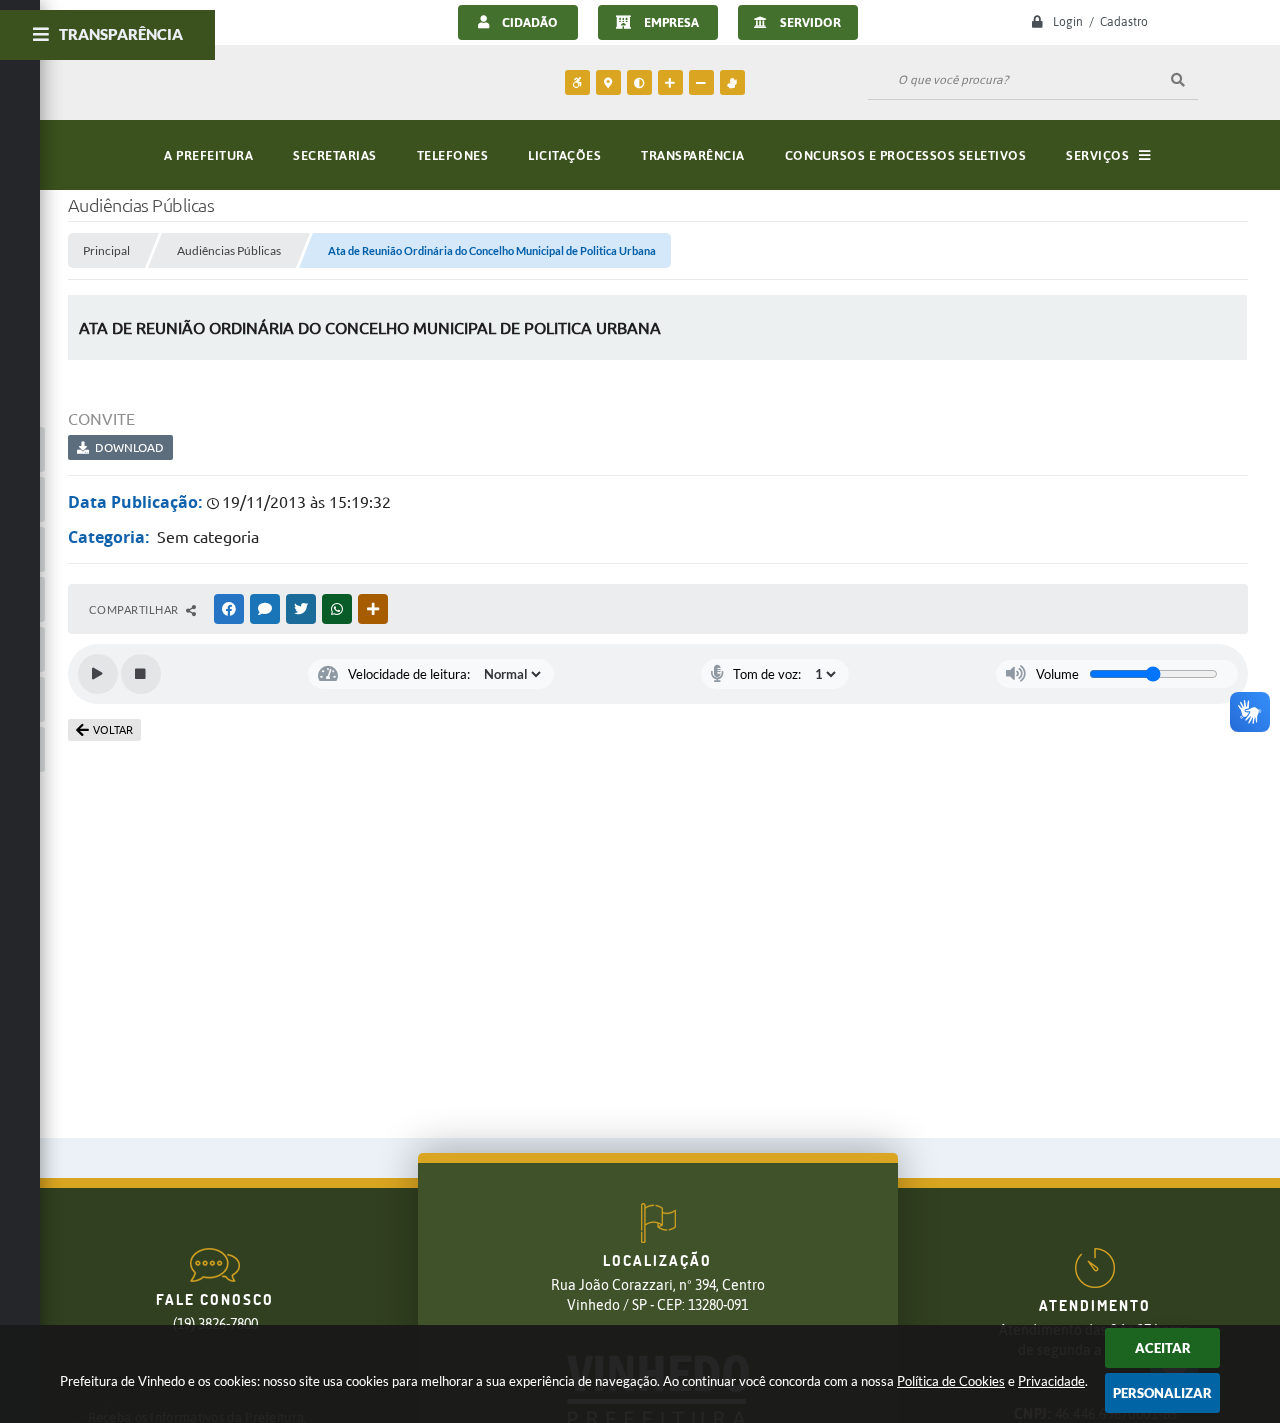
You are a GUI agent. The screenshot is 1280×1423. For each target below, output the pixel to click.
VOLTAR (113, 730)
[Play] (98, 674)
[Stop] (141, 674)
